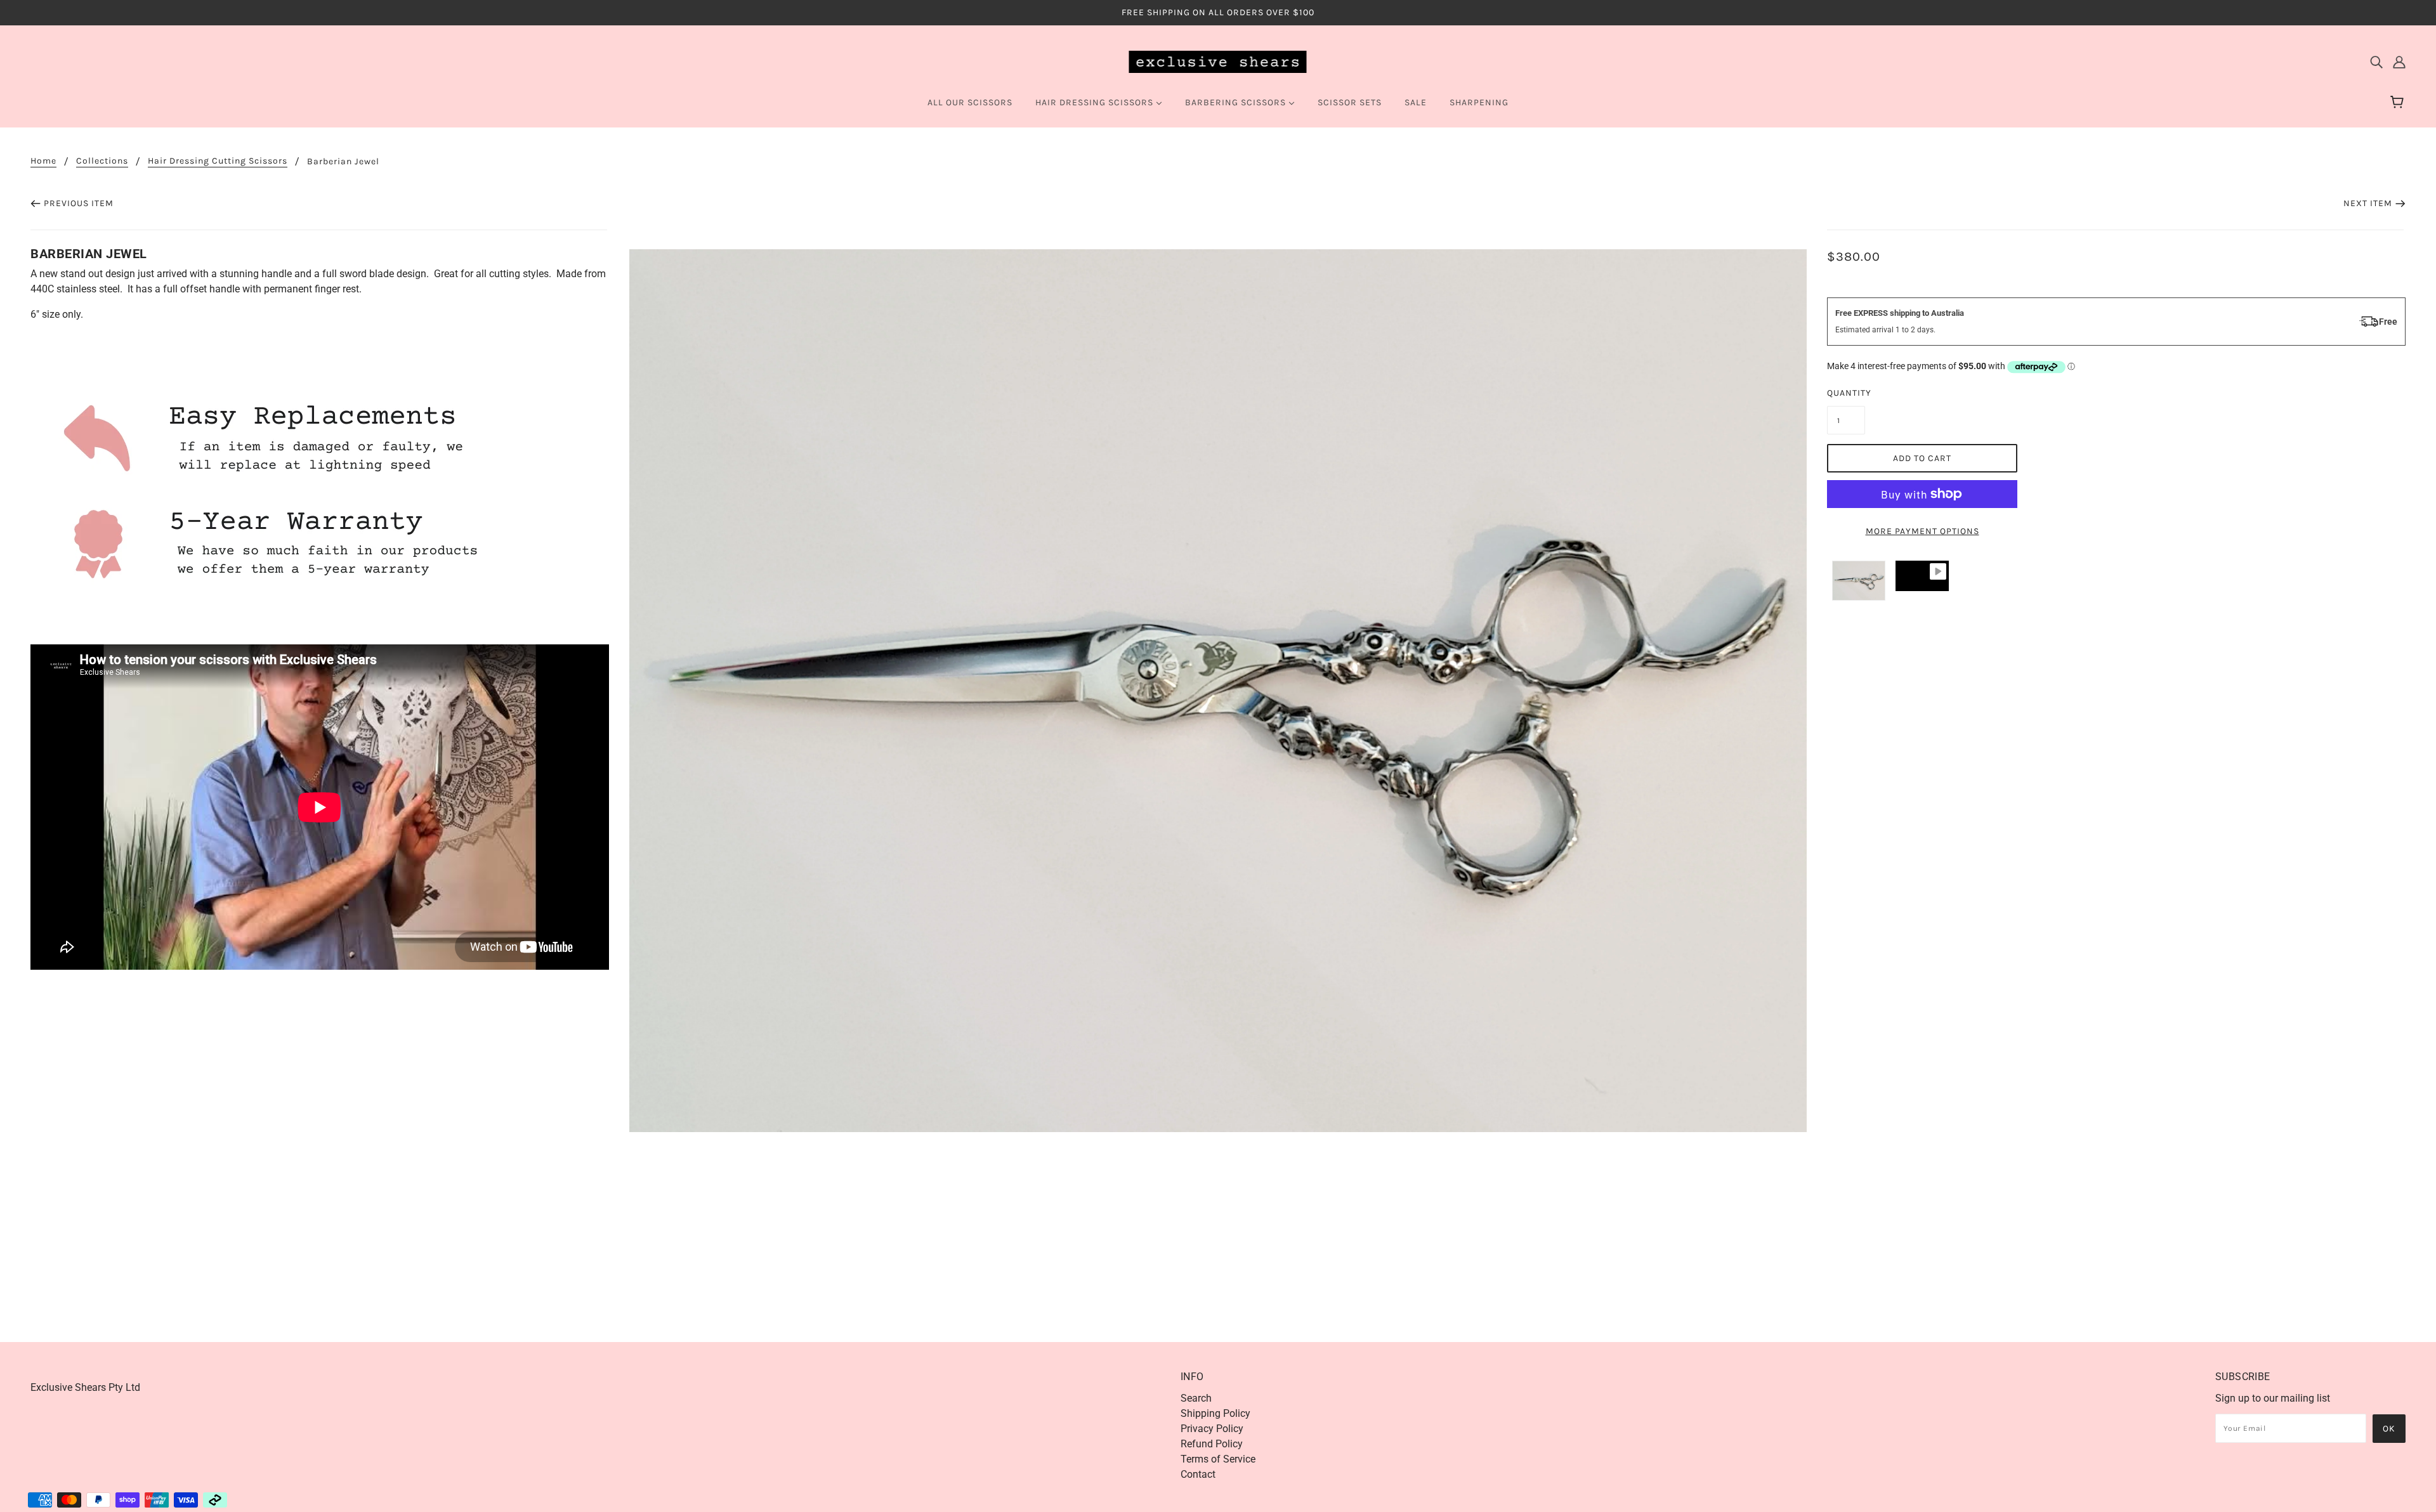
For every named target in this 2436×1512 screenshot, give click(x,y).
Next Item (2368, 203)
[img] (2376, 62)
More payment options (1922, 531)
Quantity (1846, 393)
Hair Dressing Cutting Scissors (218, 161)
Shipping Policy (1215, 1413)
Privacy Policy (1212, 1429)
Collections (102, 161)
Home (43, 161)
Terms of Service (1218, 1459)
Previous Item (79, 203)
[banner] (1218, 61)
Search (1196, 1398)
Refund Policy (1212, 1444)
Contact (1198, 1474)
